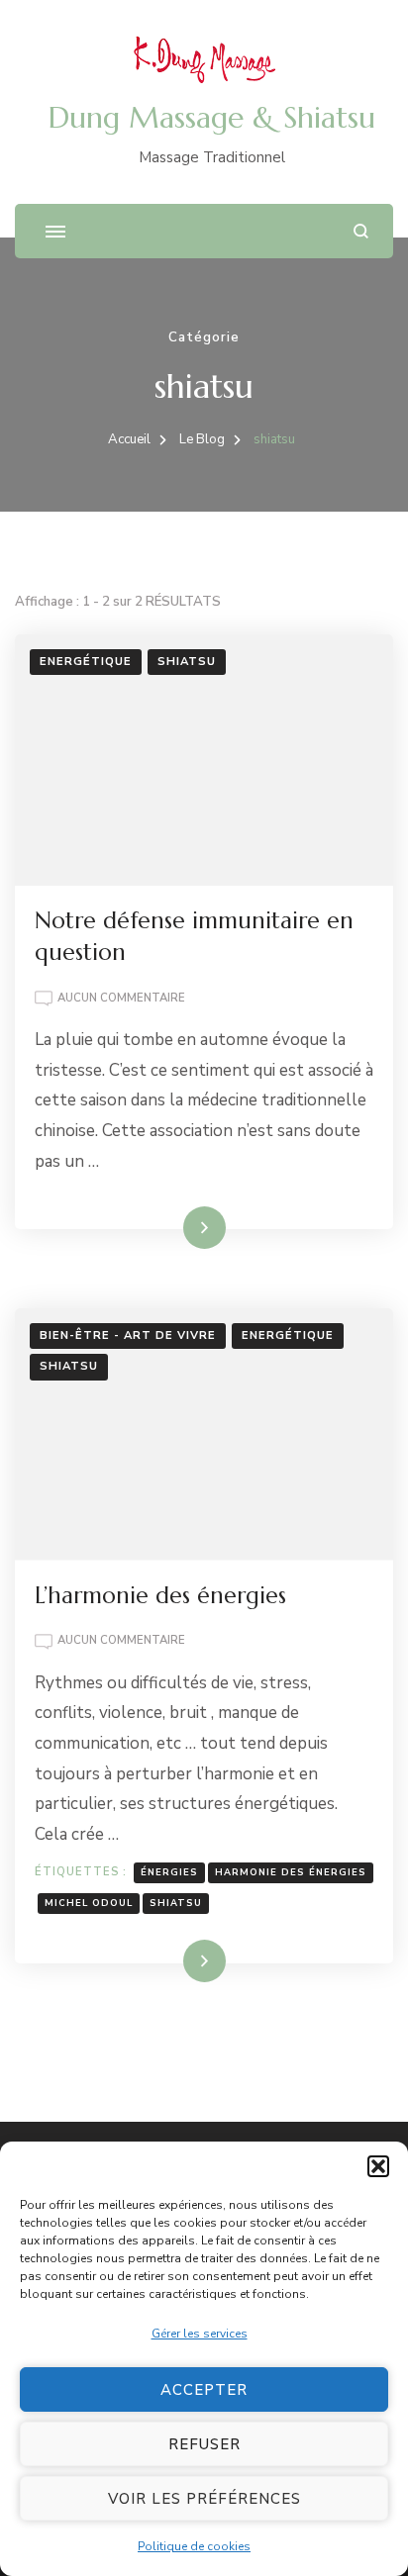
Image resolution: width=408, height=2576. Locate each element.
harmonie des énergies (291, 1872)
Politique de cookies (194, 2546)
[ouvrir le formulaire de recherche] (361, 231)
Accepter (204, 2390)
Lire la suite (172, 1227)
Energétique (86, 662)
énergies (169, 1872)
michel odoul (89, 1903)
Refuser (204, 2444)
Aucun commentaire (121, 999)
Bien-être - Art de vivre (128, 1336)
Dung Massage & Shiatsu (212, 117)
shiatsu (187, 662)
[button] (378, 2166)
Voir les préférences (204, 2499)
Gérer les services (200, 2334)
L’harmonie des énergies (160, 1595)
